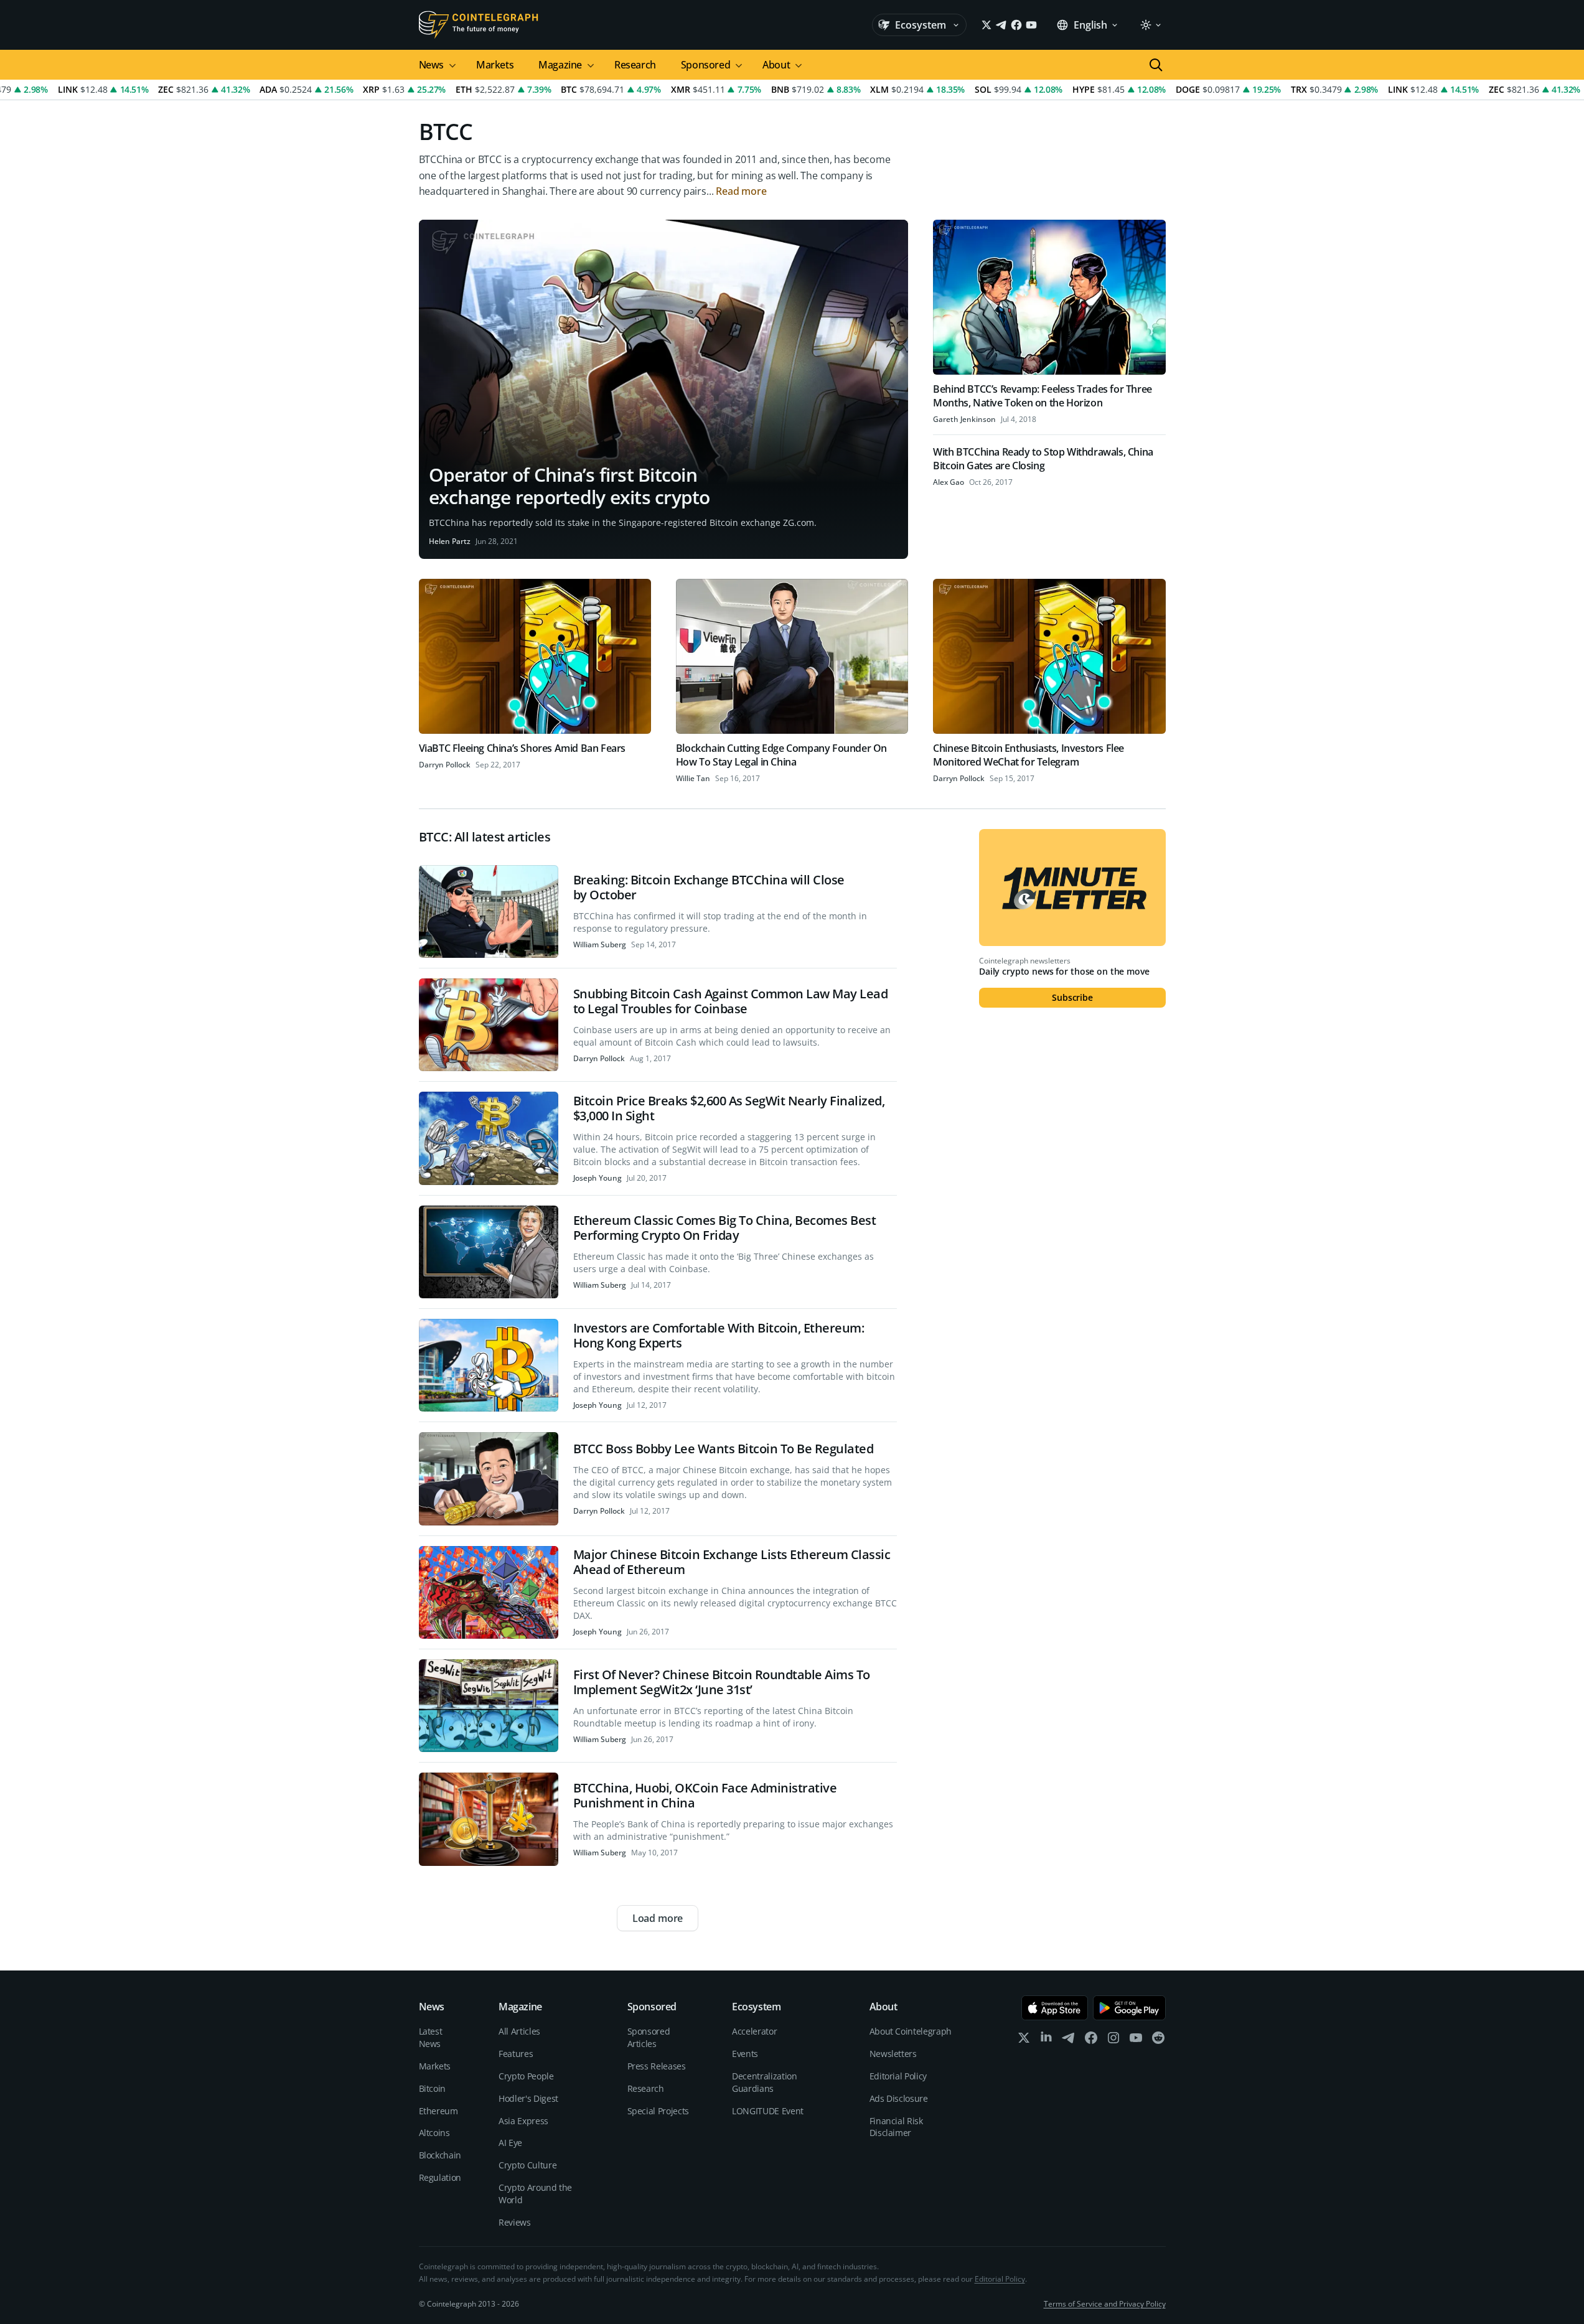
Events (745, 2054)
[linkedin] (1046, 2041)
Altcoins (434, 2133)
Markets (495, 65)
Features (516, 2054)
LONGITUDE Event (768, 2111)
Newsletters (893, 2054)
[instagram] (1113, 2041)
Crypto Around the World (535, 2194)
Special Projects (658, 2111)
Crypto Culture (527, 2165)
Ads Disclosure (899, 2098)
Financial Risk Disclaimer (896, 2127)
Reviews (515, 2222)
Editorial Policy (898, 2076)
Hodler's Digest (528, 2098)
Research (635, 65)
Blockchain (440, 2155)
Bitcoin (433, 2088)
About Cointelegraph (911, 2031)
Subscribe (1072, 997)
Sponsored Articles (649, 2037)
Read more (741, 191)
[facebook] (1091, 2041)
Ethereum (438, 2111)
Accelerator (754, 2031)
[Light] (1150, 25)
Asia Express (523, 2121)
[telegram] (1069, 2041)
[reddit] (1158, 2041)
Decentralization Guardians (764, 2082)
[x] (1024, 2041)
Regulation (440, 2177)
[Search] (1156, 65)
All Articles (519, 2031)
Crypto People (526, 2076)
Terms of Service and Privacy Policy (1105, 2304)
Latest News (431, 2037)
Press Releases (657, 2066)
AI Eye (510, 2143)
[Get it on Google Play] (1129, 2008)
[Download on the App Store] (1055, 2008)
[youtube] (1136, 2041)
